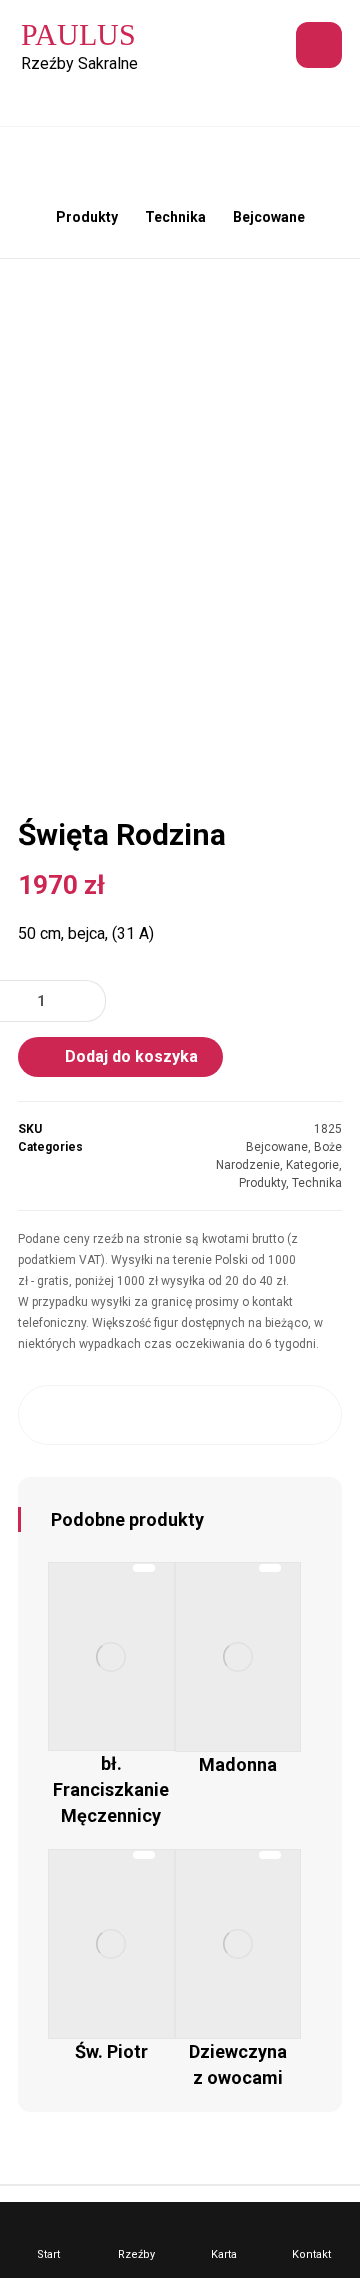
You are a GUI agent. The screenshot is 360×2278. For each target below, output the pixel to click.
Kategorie (312, 1165)
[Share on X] (93, 1415)
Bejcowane (277, 1147)
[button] (319, 45)
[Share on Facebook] (50, 1415)
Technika (317, 1183)
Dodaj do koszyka (131, 1056)
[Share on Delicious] (223, 1415)
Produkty (262, 1183)
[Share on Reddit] (179, 1415)
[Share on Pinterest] (136, 1415)
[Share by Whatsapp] (266, 1415)
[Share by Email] (309, 1415)
